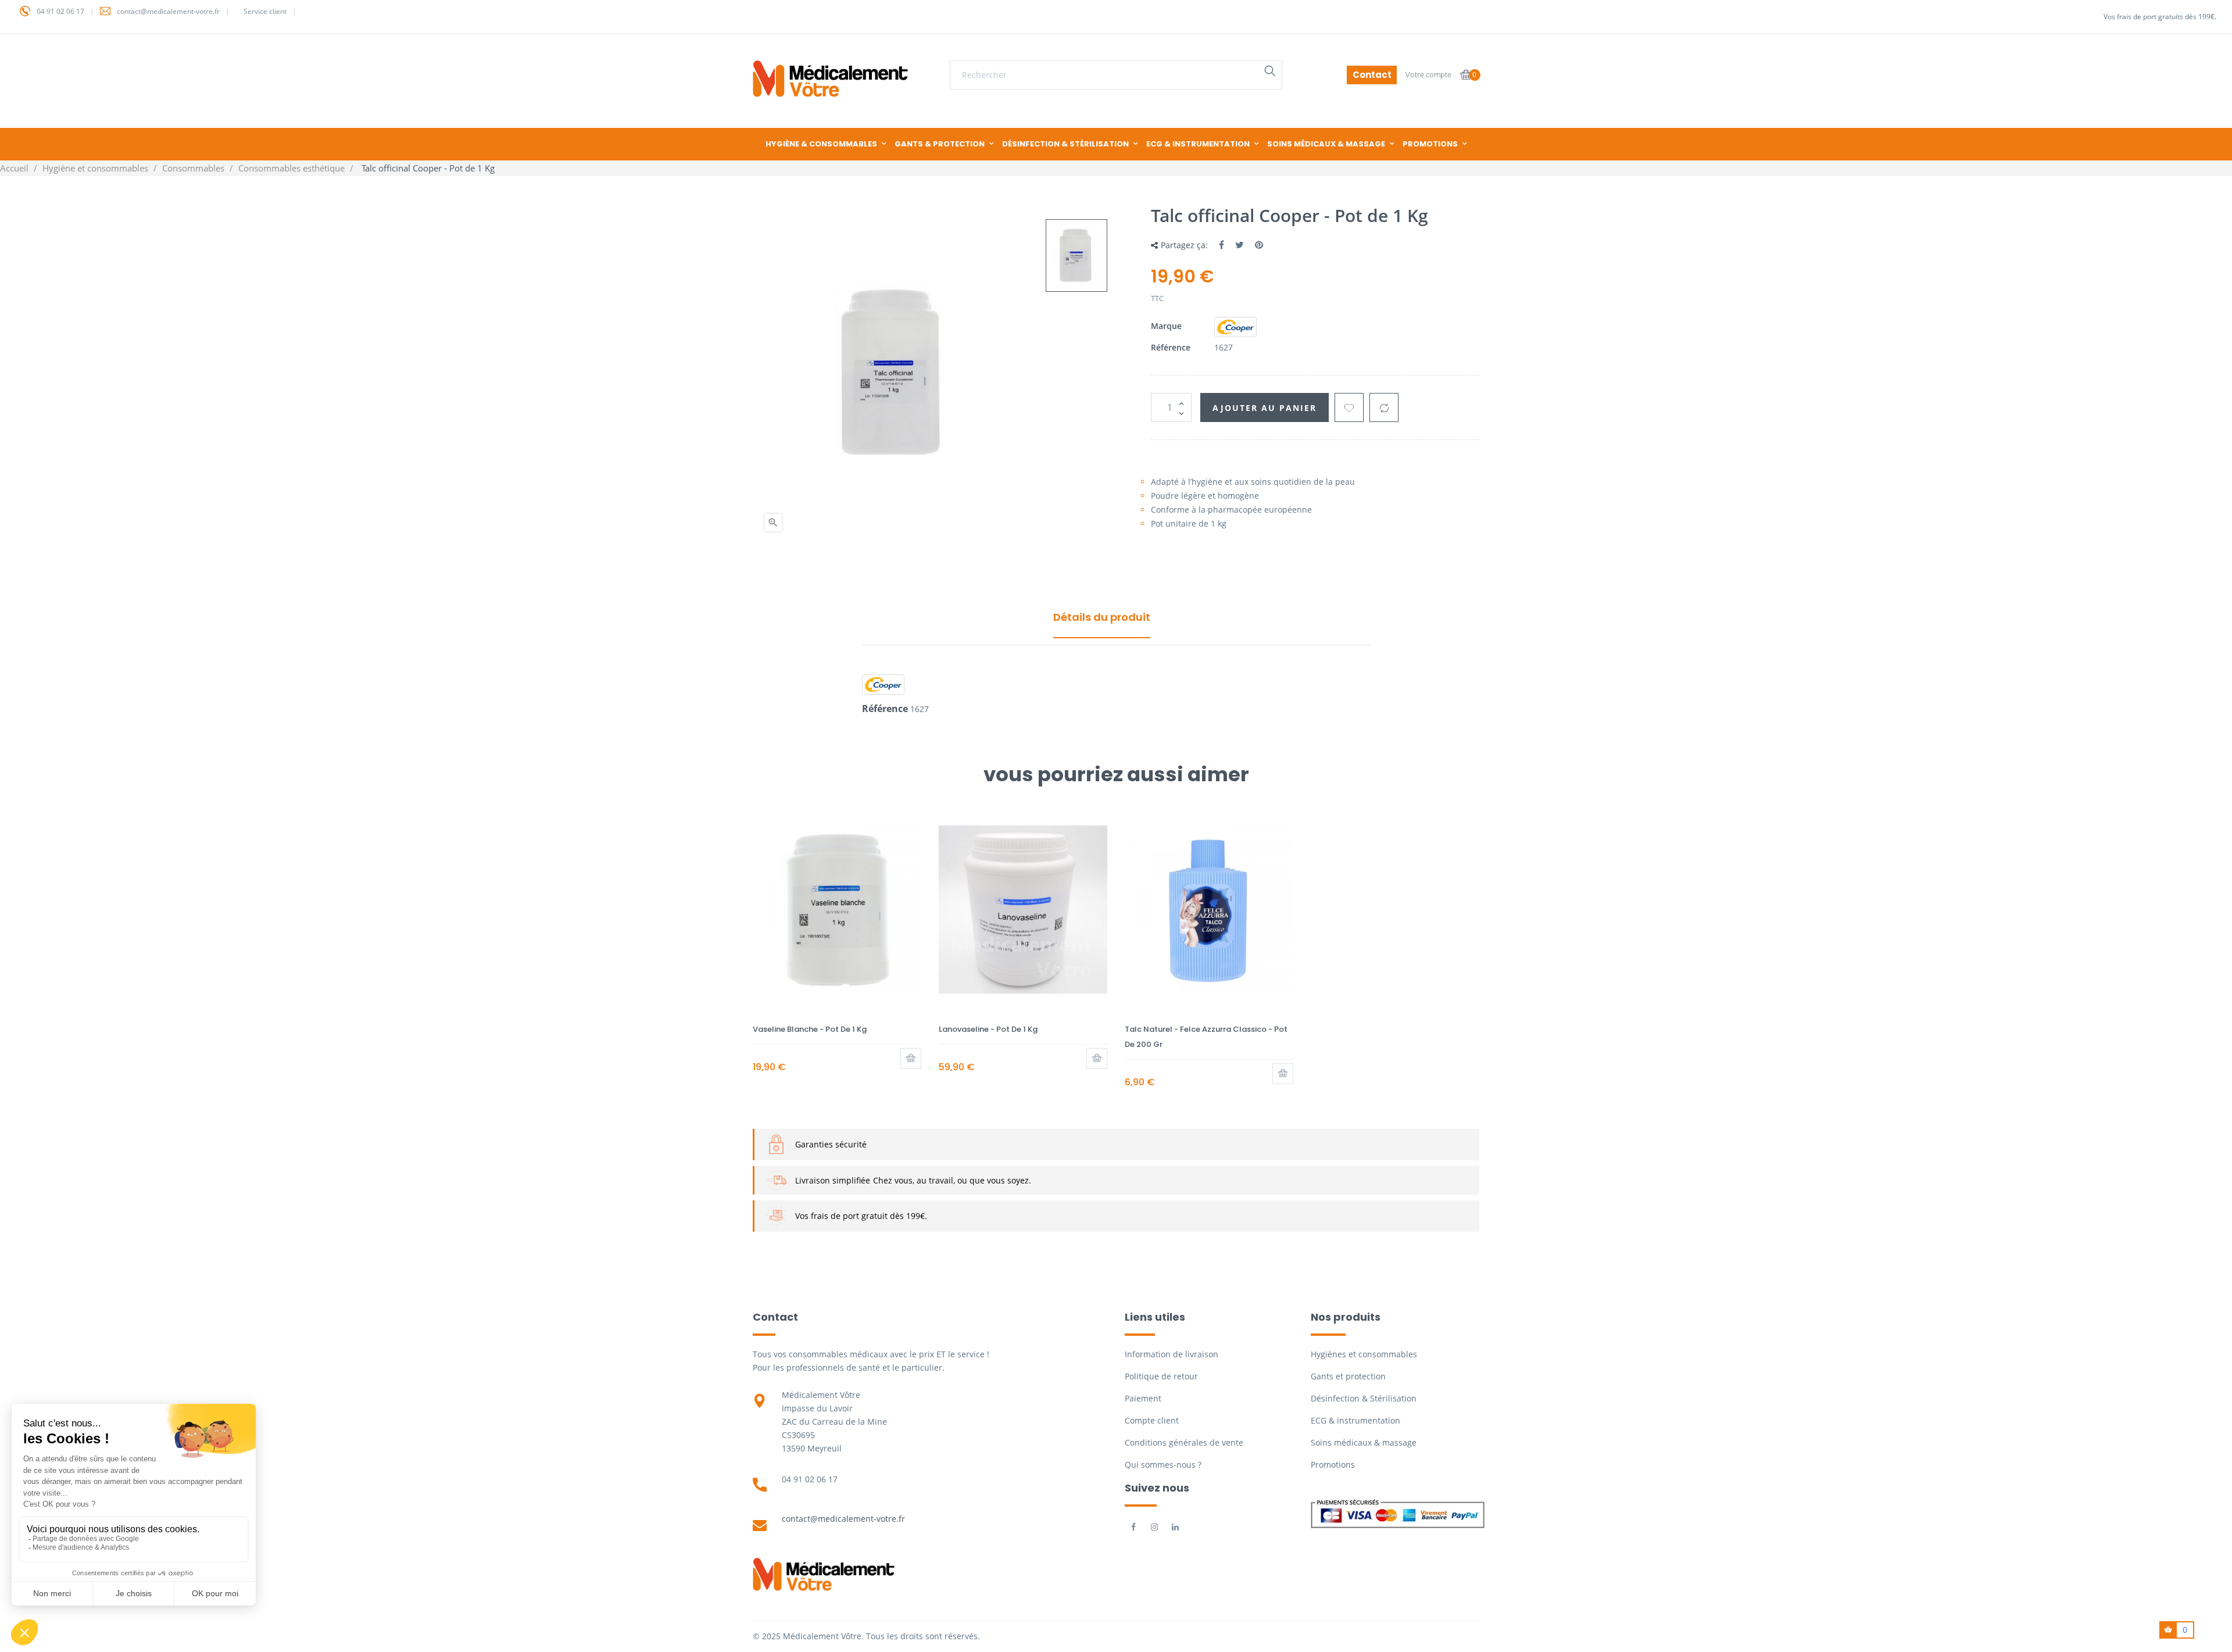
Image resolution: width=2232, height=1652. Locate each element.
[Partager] (1221, 245)
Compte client (1152, 1420)
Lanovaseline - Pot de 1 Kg (988, 1029)
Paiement (1143, 1398)
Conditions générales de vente (1184, 1442)
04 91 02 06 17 (60, 11)
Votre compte (1428, 74)
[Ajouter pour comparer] (1384, 407)
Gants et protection (1348, 1376)
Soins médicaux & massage (1364, 1442)
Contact (1372, 75)
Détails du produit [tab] (1102, 617)
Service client (265, 11)
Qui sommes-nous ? (1163, 1465)
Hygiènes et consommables (1364, 1354)
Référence (1171, 347)
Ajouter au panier (1265, 408)
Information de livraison (1172, 1354)
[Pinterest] (1259, 245)
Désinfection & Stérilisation (1364, 1398)
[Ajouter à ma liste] (1349, 407)
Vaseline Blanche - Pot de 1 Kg (810, 1029)
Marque (1166, 326)
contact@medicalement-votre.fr (168, 11)
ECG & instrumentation (1355, 1420)
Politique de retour (1161, 1376)
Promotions (1333, 1465)
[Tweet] (1240, 245)
